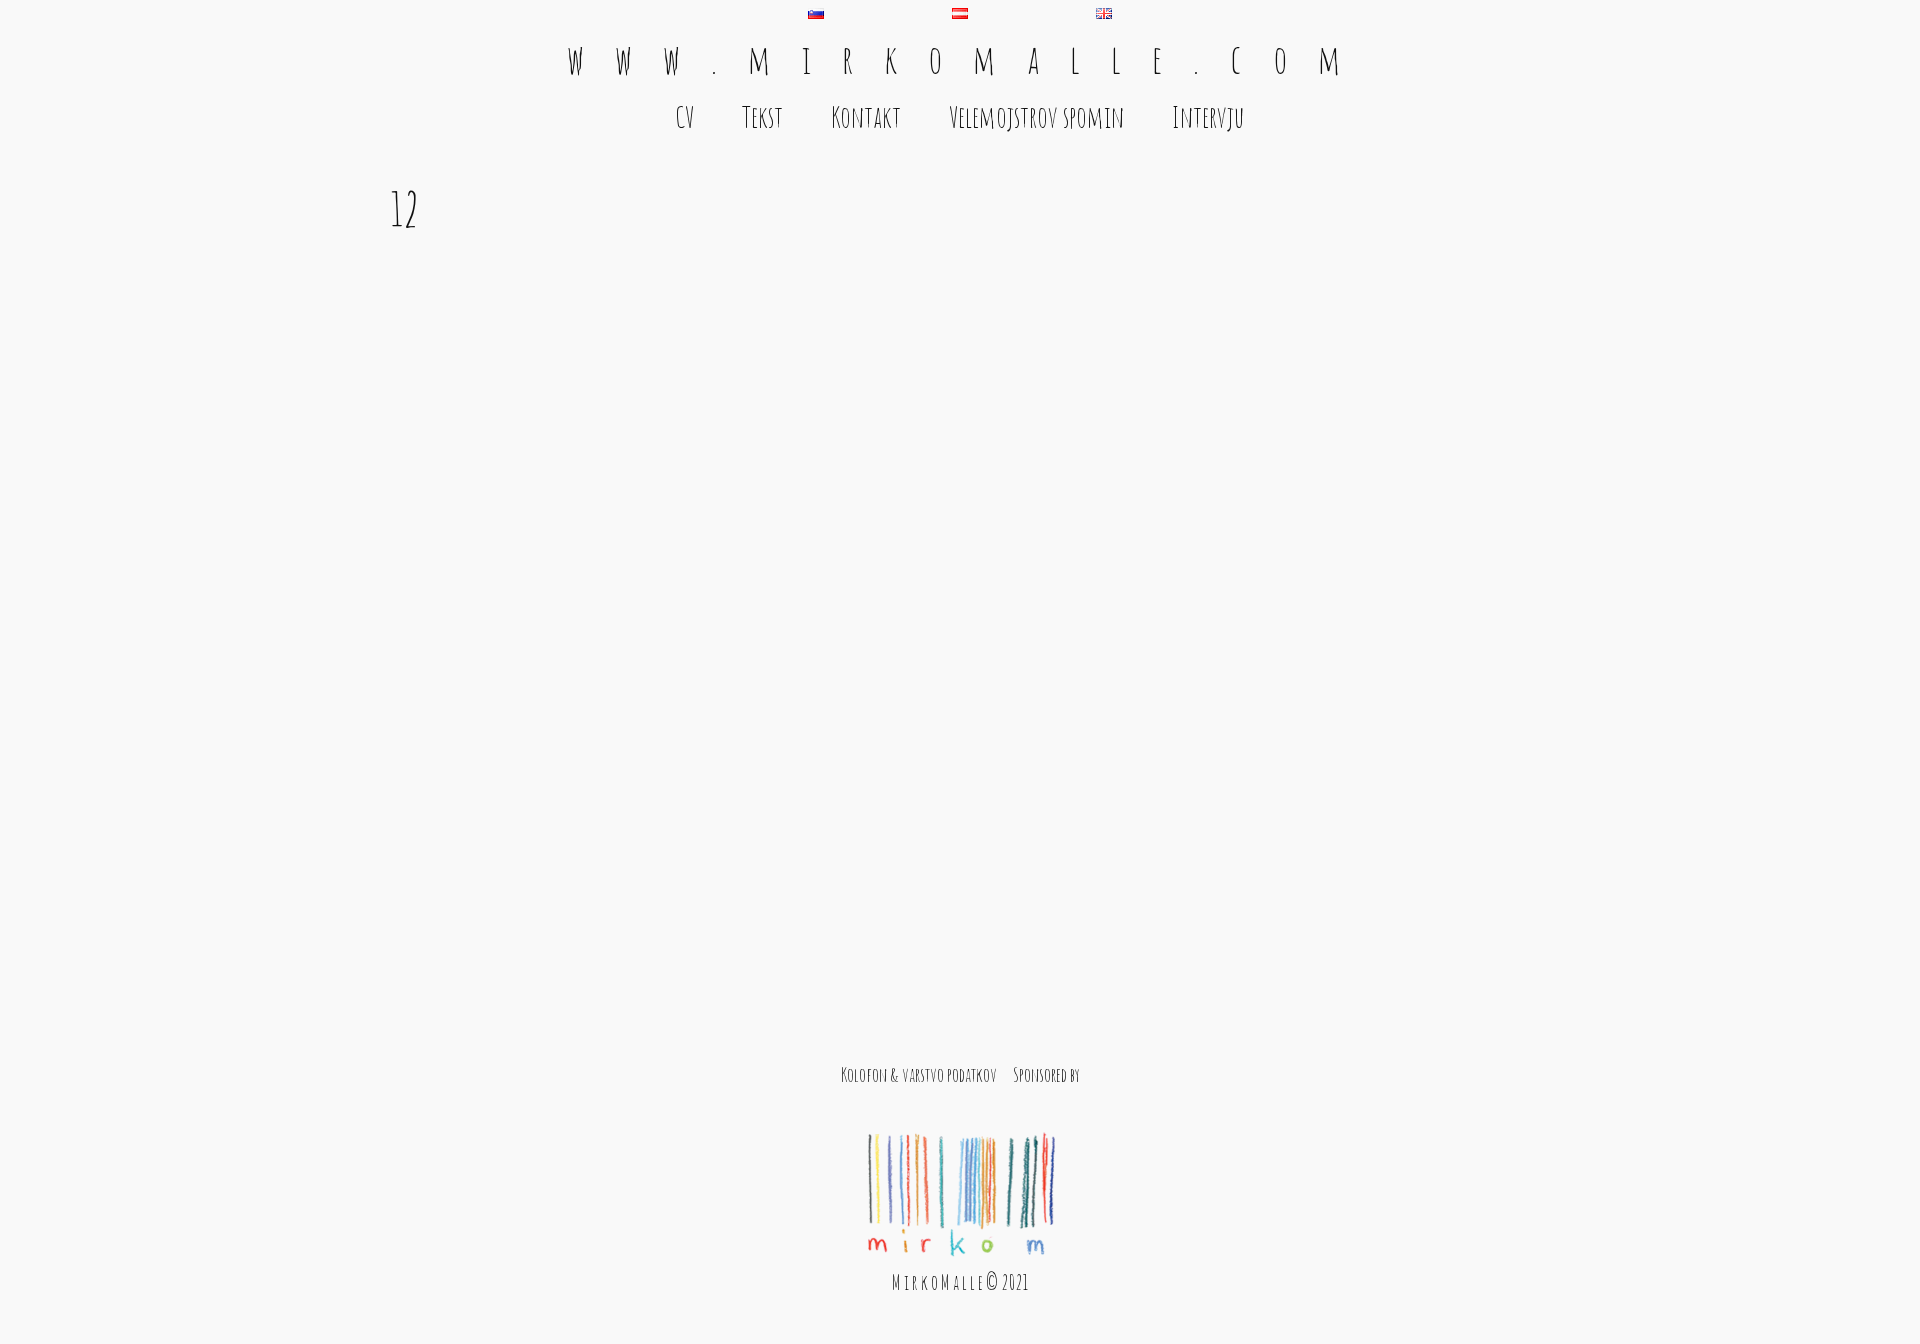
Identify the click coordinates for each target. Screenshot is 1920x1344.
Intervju (1208, 117)
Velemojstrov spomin (1036, 117)
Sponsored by (1046, 1074)
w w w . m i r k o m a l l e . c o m (960, 58)
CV (684, 117)
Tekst (762, 117)
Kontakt (866, 117)
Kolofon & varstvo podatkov (919, 1074)
